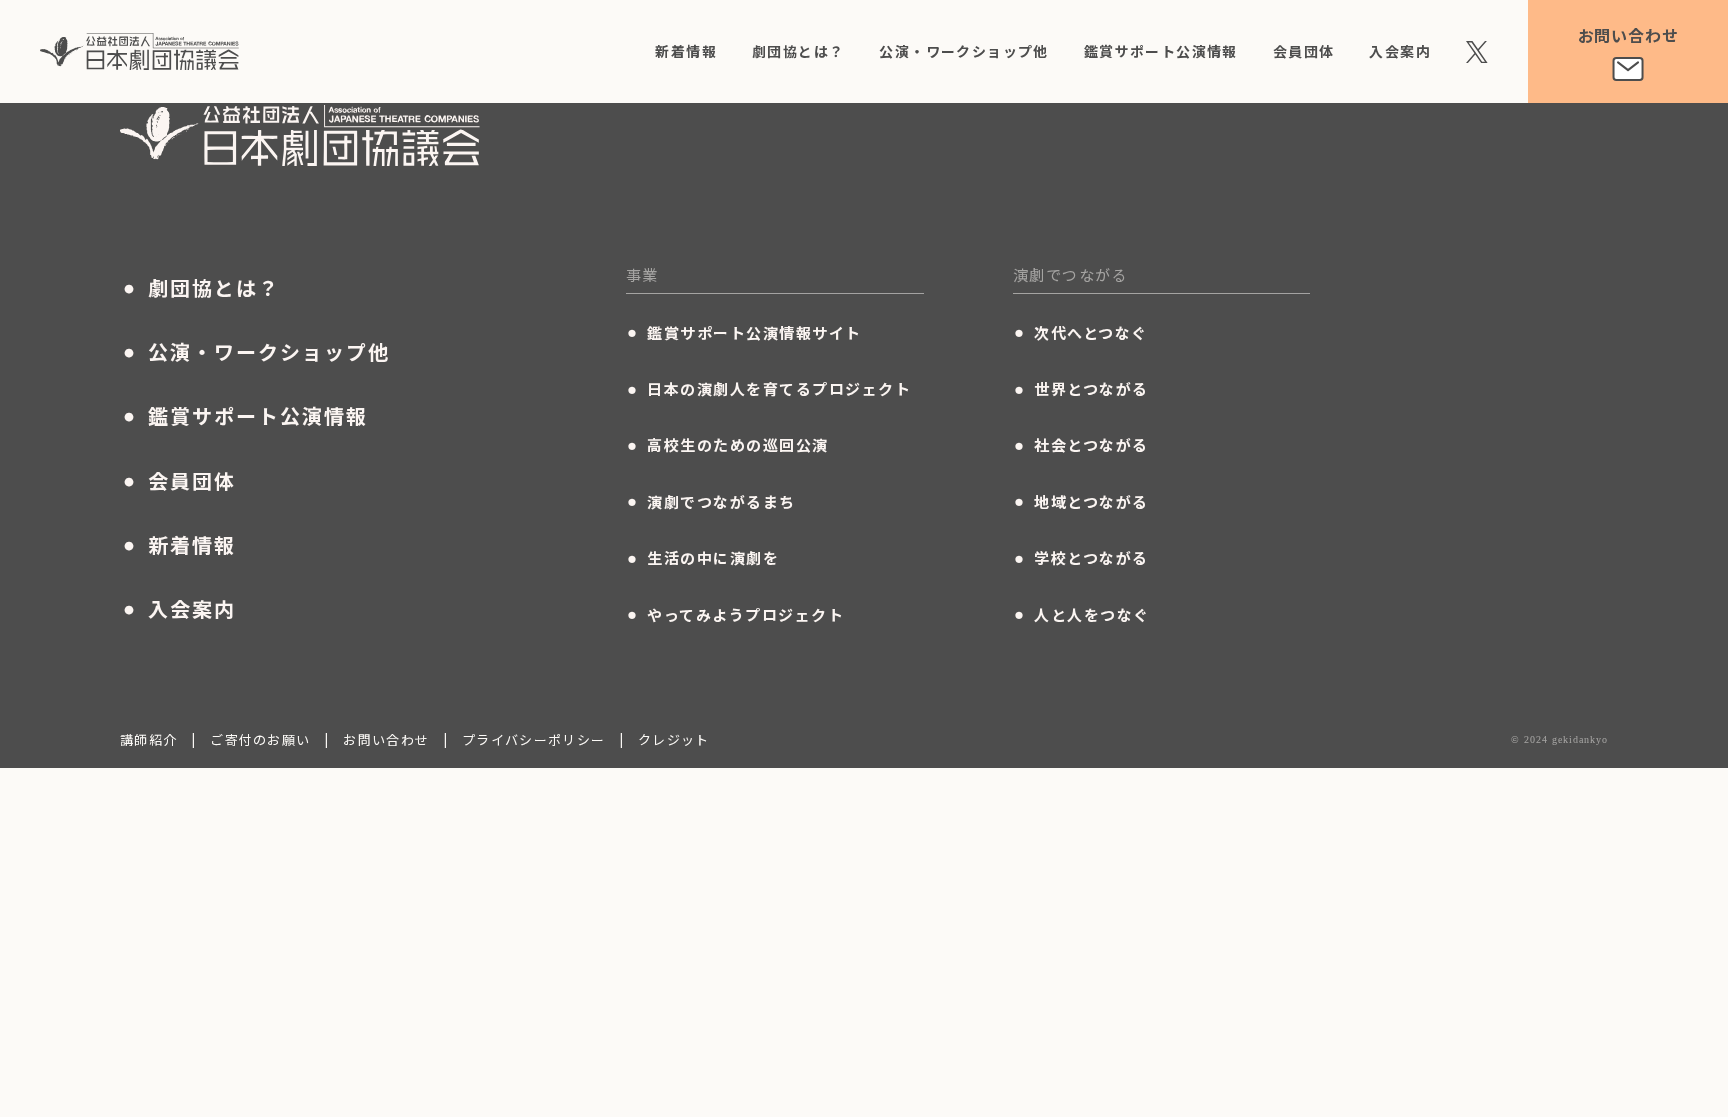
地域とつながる (1081, 501)
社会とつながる (1081, 445)
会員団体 (1304, 51)
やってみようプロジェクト (735, 614)
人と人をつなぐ (1081, 614)
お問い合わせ (386, 739)
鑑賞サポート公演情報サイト (744, 332)
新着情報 (686, 51)
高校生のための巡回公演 (727, 445)
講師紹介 (148, 739)
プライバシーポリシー (533, 739)
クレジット (674, 739)
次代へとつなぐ (1080, 332)
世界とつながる (1081, 389)
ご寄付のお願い (260, 739)
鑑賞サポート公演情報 (1161, 51)
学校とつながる (1081, 558)
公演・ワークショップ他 (963, 51)
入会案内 (1400, 51)
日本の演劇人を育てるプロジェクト (769, 389)
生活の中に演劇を (703, 558)
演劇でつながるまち (711, 501)
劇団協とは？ (798, 51)
